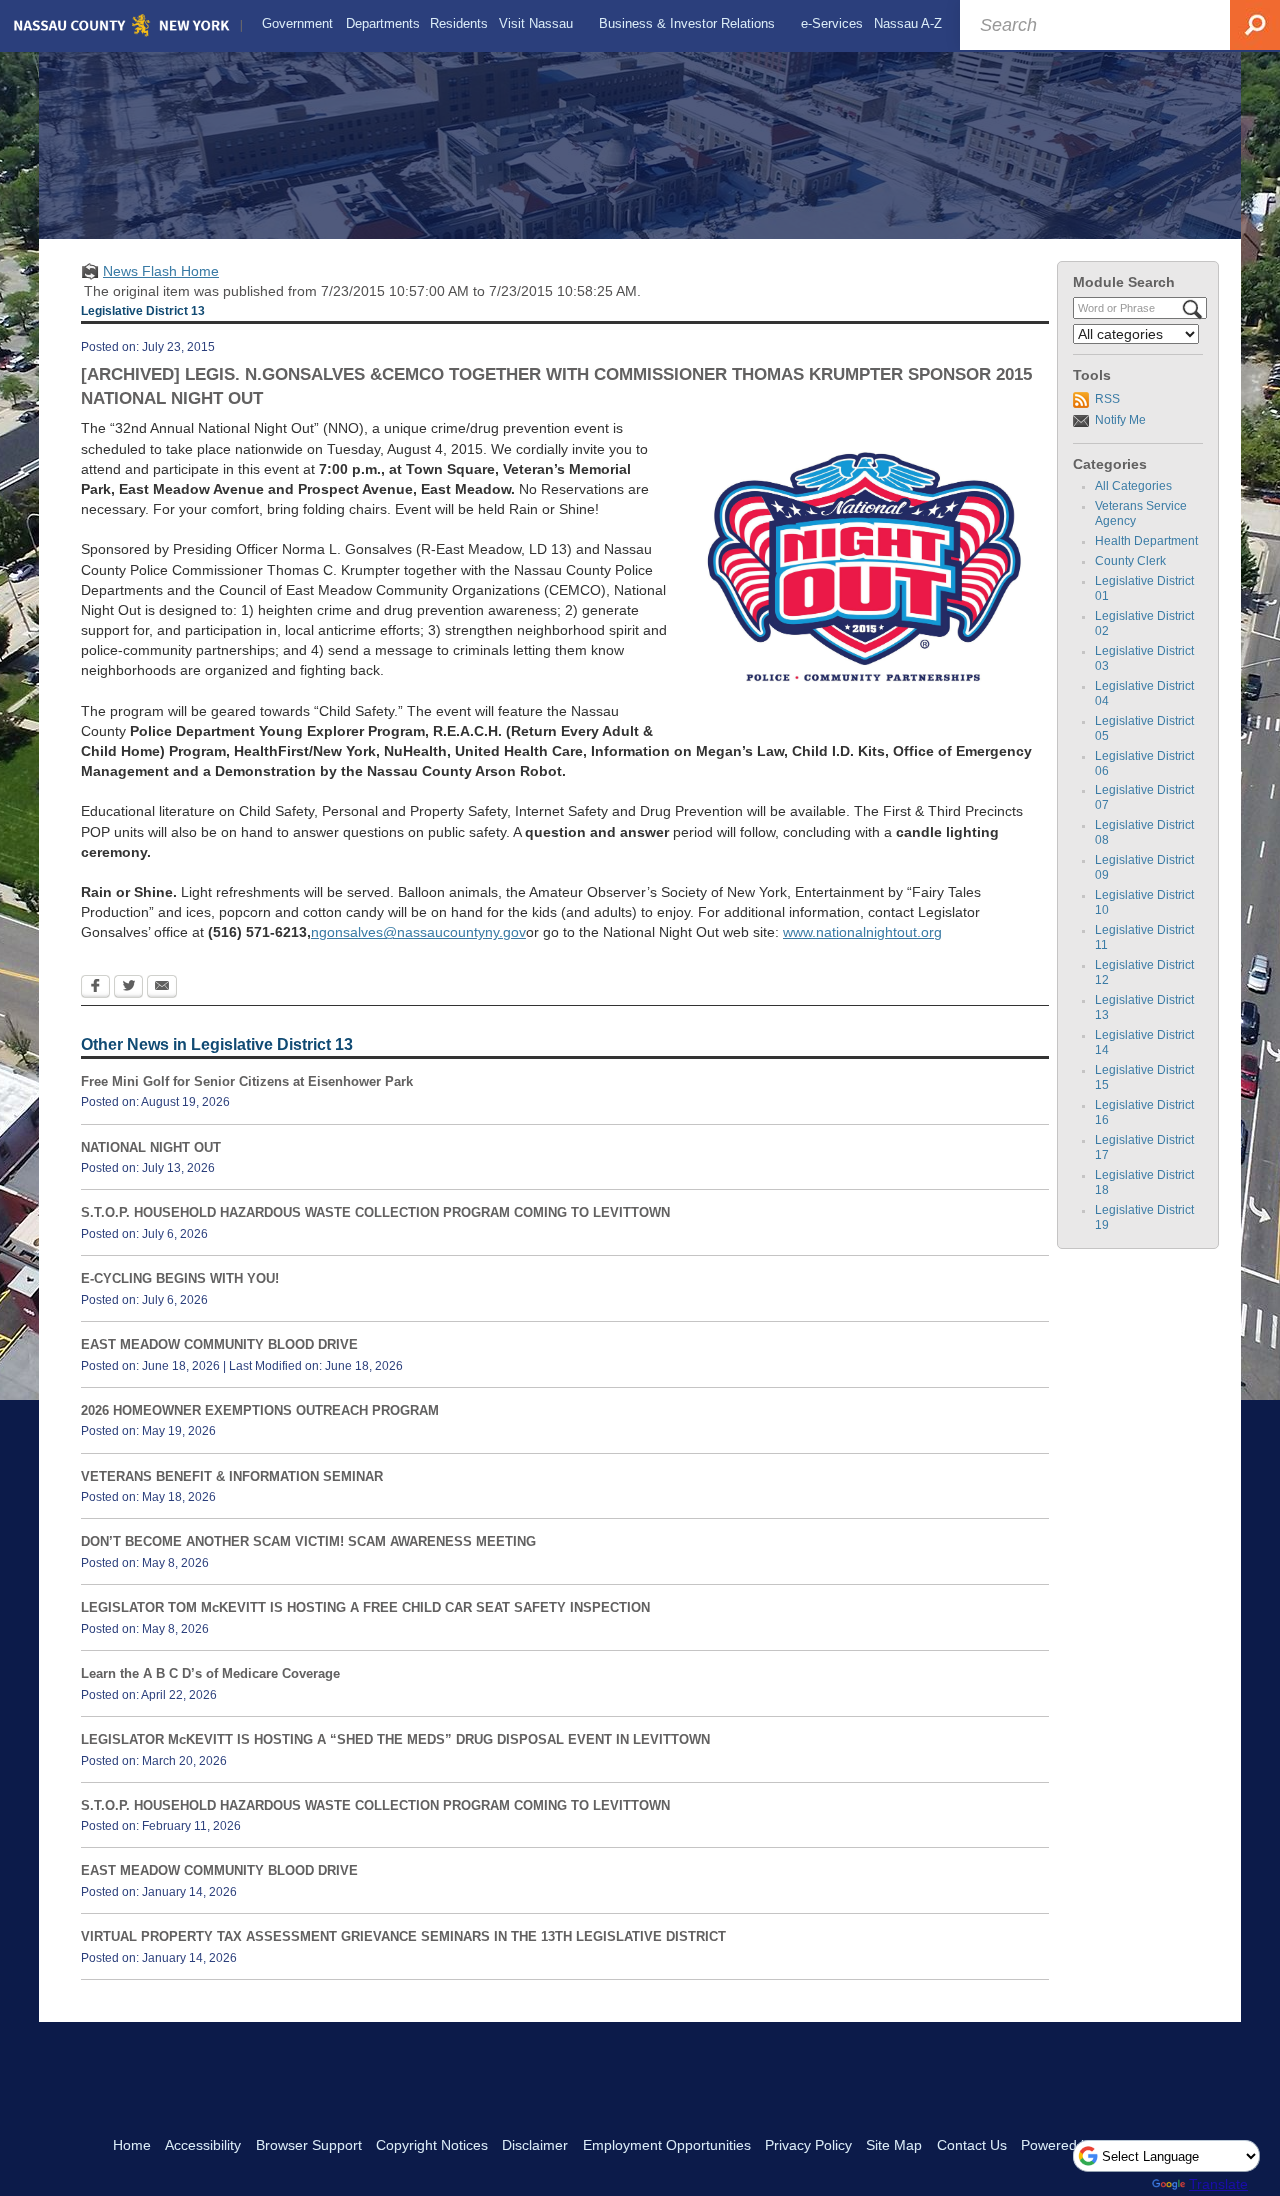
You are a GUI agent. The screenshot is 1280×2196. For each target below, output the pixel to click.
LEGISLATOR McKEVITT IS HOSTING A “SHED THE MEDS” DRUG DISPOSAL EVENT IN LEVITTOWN (395, 1739)
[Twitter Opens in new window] (128, 988)
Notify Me (1120, 420)
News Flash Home (161, 271)
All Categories (1133, 486)
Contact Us (972, 2145)
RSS (1107, 399)
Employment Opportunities (667, 2145)
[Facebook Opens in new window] (95, 988)
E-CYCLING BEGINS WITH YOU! (180, 1278)
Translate (1218, 2184)
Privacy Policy (808, 2145)
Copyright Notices (432, 2145)
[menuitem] (297, 24)
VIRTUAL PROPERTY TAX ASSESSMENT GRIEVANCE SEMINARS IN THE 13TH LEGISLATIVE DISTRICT (403, 1936)
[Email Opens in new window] (162, 988)
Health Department (1146, 541)
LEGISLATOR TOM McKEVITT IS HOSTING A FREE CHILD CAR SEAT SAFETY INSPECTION (365, 1607)
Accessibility (203, 2145)
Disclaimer (535, 2145)
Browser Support (309, 2145)
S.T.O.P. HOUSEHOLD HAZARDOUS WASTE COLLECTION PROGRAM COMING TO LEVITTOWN (375, 1212)
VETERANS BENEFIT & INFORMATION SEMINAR (232, 1476)
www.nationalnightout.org (862, 932)
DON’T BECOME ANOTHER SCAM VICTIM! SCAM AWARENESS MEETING (308, 1541)
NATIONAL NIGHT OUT (151, 1147)
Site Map (894, 2145)
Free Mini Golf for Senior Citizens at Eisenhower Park (247, 1081)
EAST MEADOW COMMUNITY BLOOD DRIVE (219, 1344)
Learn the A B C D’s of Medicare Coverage (210, 1673)
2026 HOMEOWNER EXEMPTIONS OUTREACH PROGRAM (260, 1410)
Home (132, 2145)
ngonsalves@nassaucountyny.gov (418, 932)
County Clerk (1130, 561)
